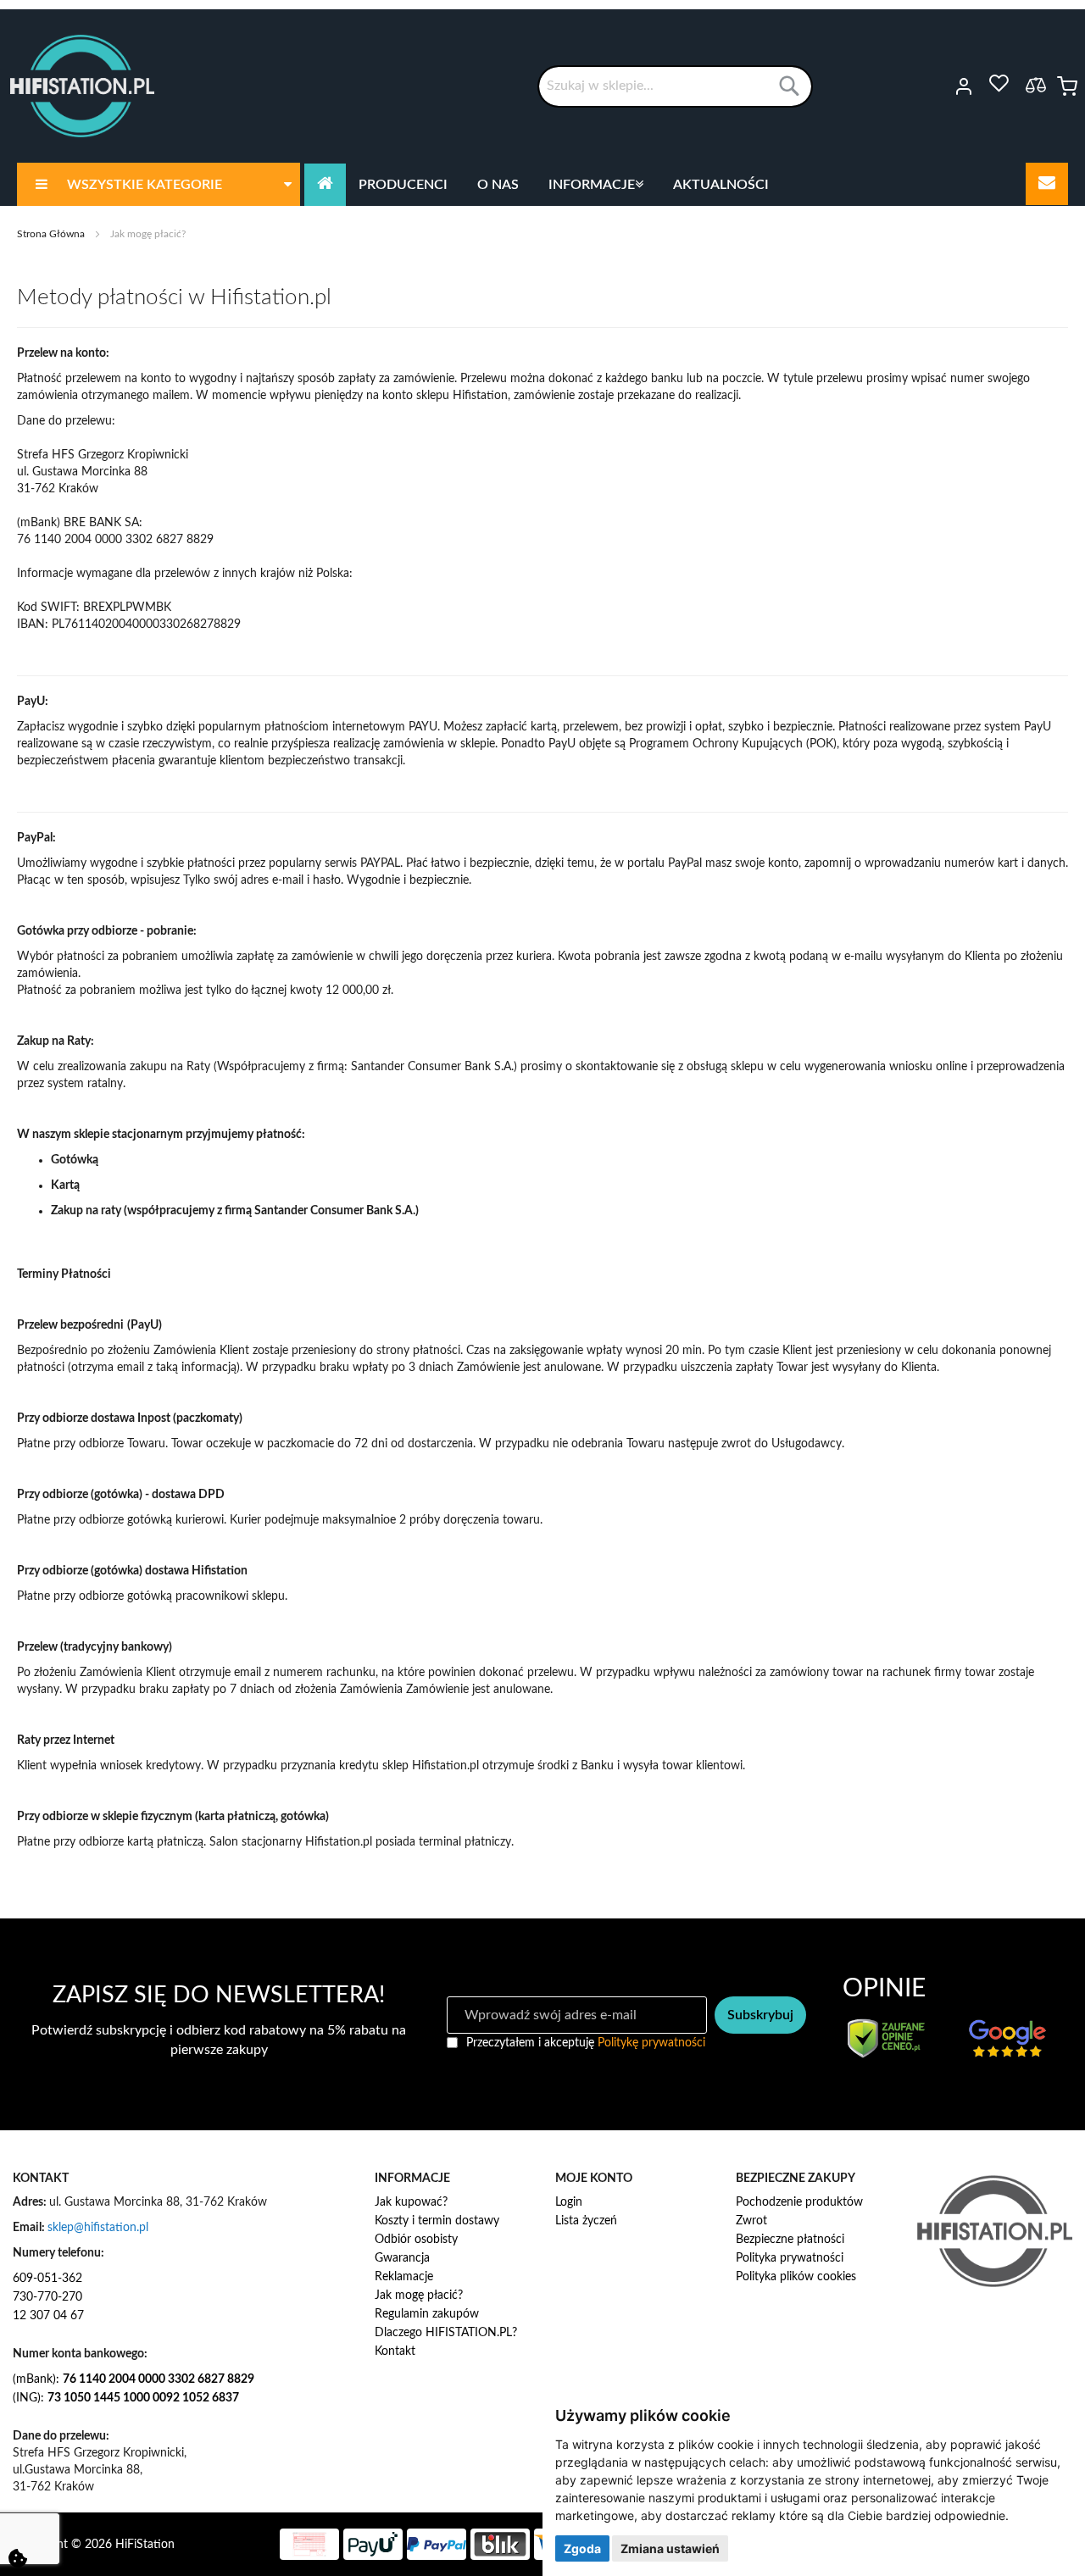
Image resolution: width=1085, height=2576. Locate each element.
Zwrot (751, 2221)
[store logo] (82, 86)
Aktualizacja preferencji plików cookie (18, 2558)
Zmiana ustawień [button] (670, 2548)
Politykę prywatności (651, 2043)
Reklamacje (404, 2277)
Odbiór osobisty (416, 2240)
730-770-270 (47, 2297)
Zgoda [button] (582, 2548)
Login (569, 2202)
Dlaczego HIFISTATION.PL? (446, 2333)
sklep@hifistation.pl (98, 2228)
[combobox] (675, 86)
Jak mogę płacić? (419, 2296)
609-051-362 (47, 2279)
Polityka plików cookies (796, 2277)
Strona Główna (52, 234)
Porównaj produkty (1036, 85)
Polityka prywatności (790, 2258)
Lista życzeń (586, 2221)
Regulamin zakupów (427, 2314)
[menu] (542, 184)
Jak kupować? (411, 2202)
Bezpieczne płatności (790, 2240)
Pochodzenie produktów (799, 2202)
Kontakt (395, 2351)
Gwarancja (402, 2258)
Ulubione (999, 84)
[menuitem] (159, 184)
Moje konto (940, 86)
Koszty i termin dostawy (437, 2221)
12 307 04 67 (48, 2316)
